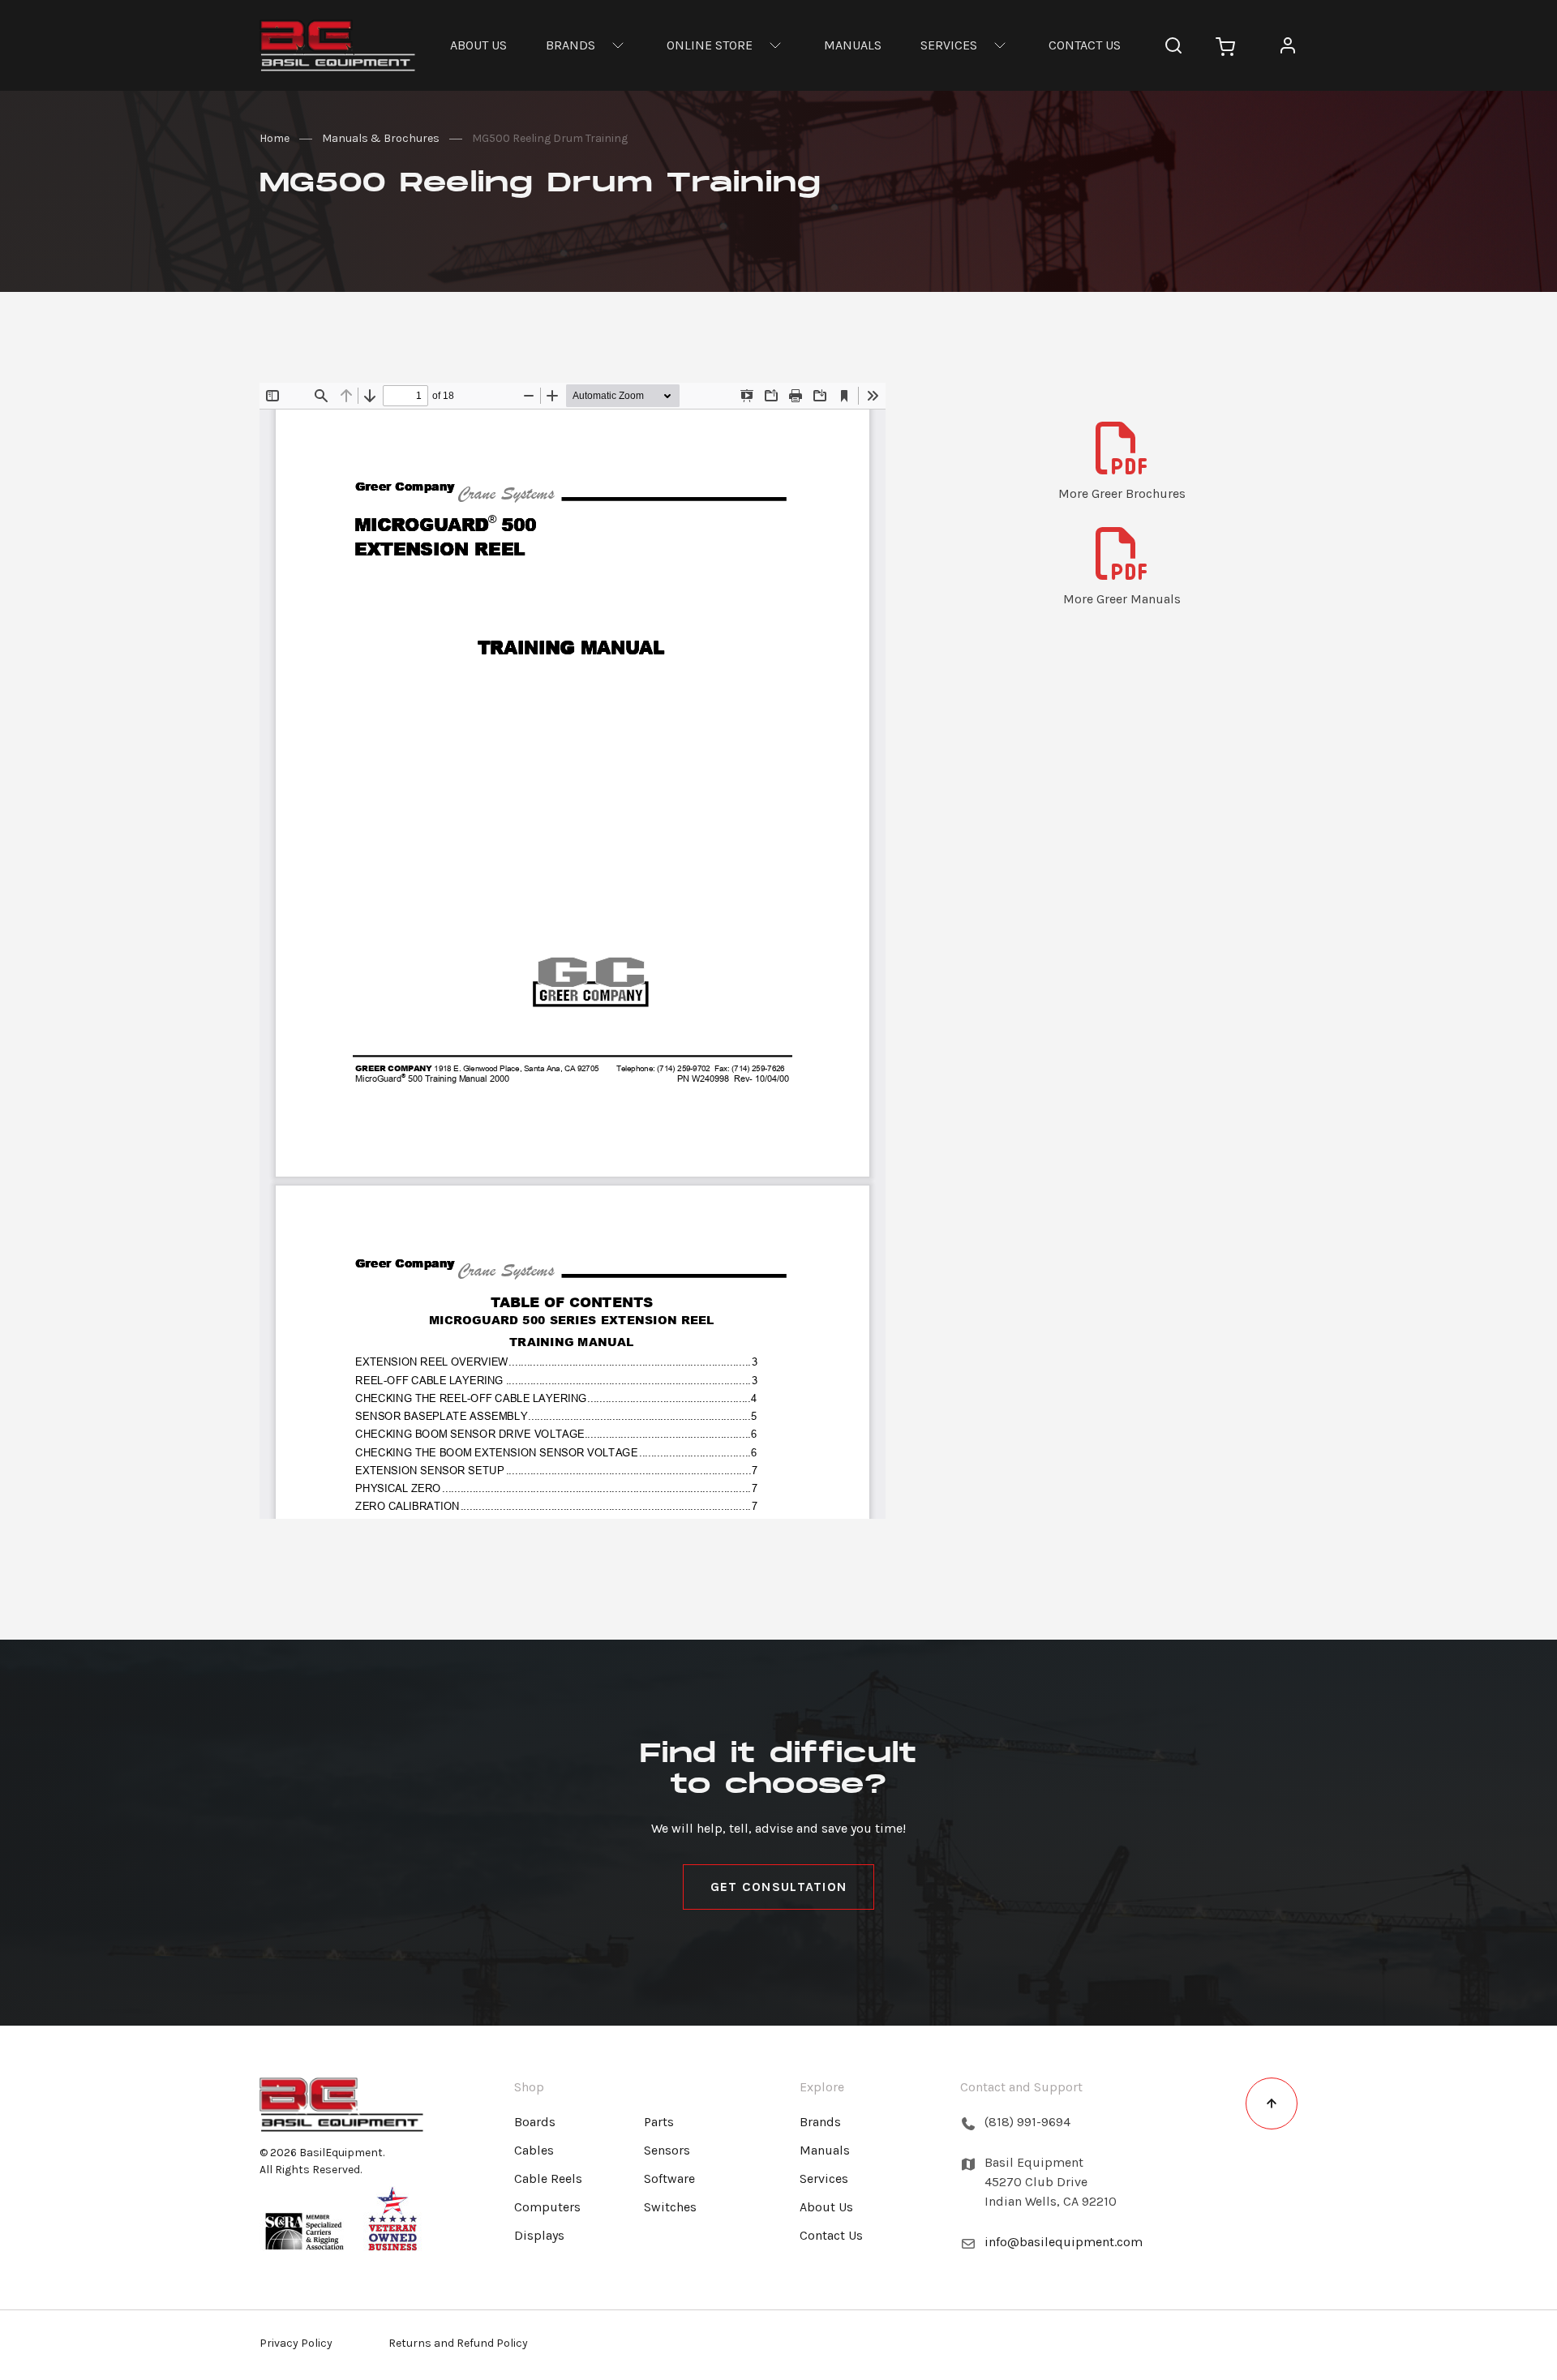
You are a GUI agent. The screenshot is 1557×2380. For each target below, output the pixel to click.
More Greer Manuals (1122, 599)
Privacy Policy (296, 2343)
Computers (547, 2207)
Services (949, 45)
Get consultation (778, 1887)
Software (669, 2178)
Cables (534, 2150)
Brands (570, 45)
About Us (478, 45)
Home (275, 138)
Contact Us (1085, 45)
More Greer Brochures (1122, 493)
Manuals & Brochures (381, 138)
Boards (535, 2122)
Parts (659, 2122)
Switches (670, 2207)
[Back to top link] (1272, 2103)
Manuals (853, 45)
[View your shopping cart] (1225, 45)
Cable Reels (548, 2178)
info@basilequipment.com (1064, 2242)
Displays (539, 2235)
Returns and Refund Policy (458, 2343)
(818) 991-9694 (1027, 2122)
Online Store (710, 45)
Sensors (667, 2150)
